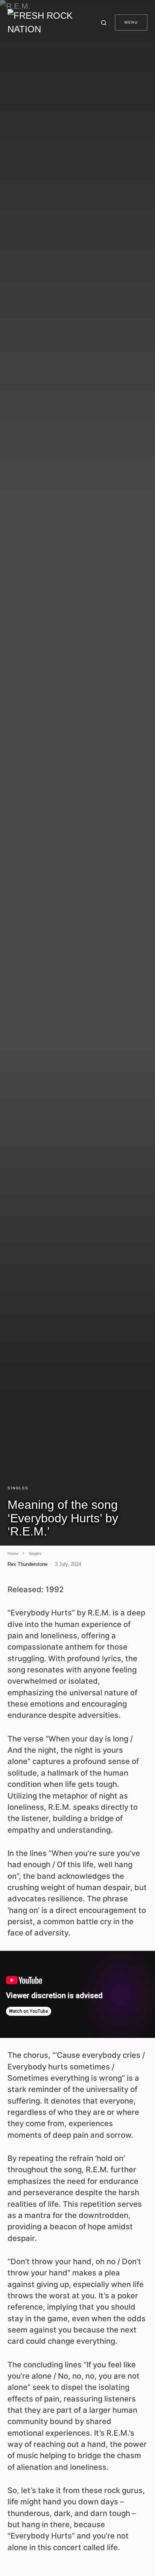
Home (13, 1553)
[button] (105, 23)
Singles (18, 1488)
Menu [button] (131, 22)
